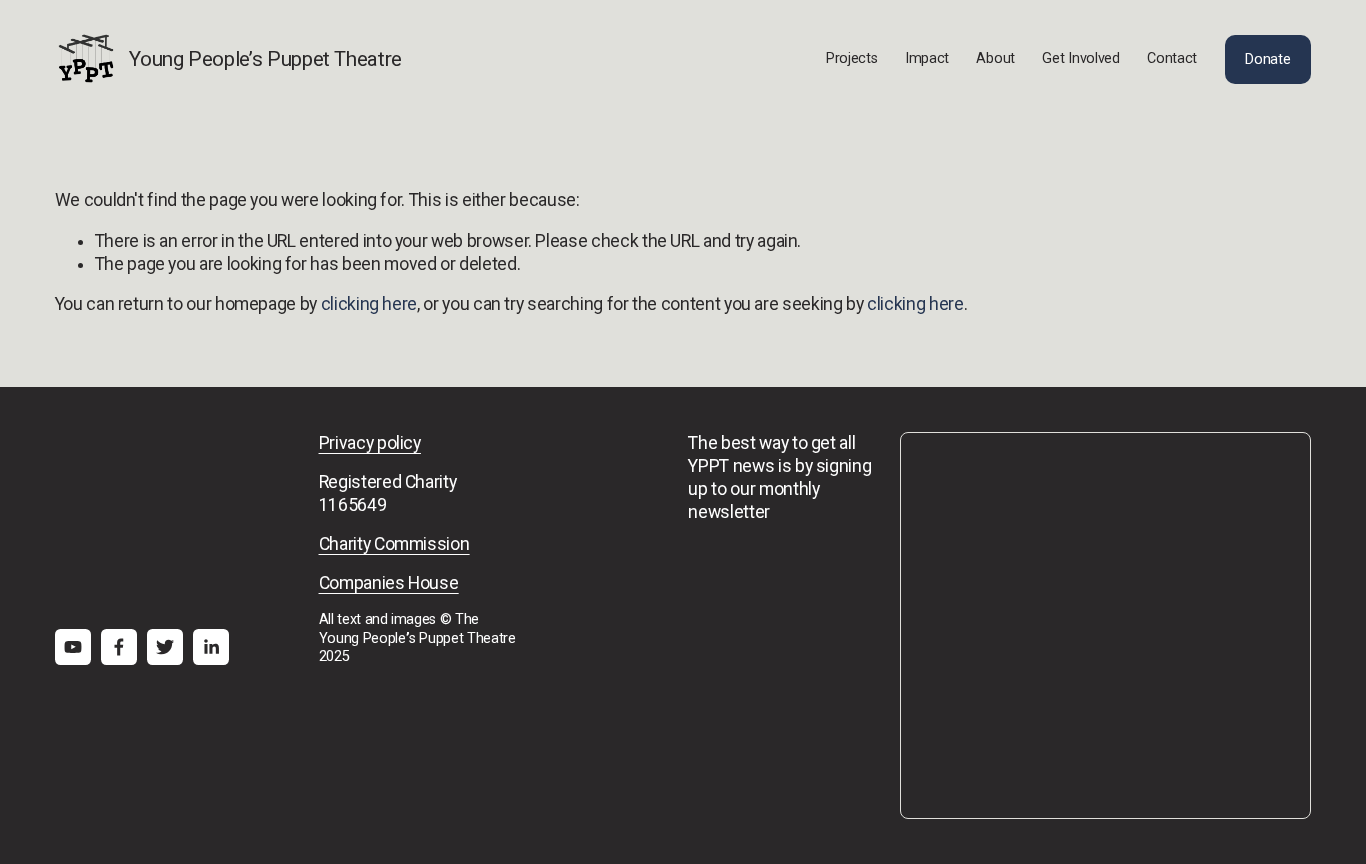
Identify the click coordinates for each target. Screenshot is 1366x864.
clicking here (369, 304)
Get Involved (1081, 58)
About (995, 58)
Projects (852, 58)
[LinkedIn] (211, 647)
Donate (1267, 59)
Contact (1172, 58)
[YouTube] (73, 647)
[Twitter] (165, 647)
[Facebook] (119, 647)
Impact (927, 58)
